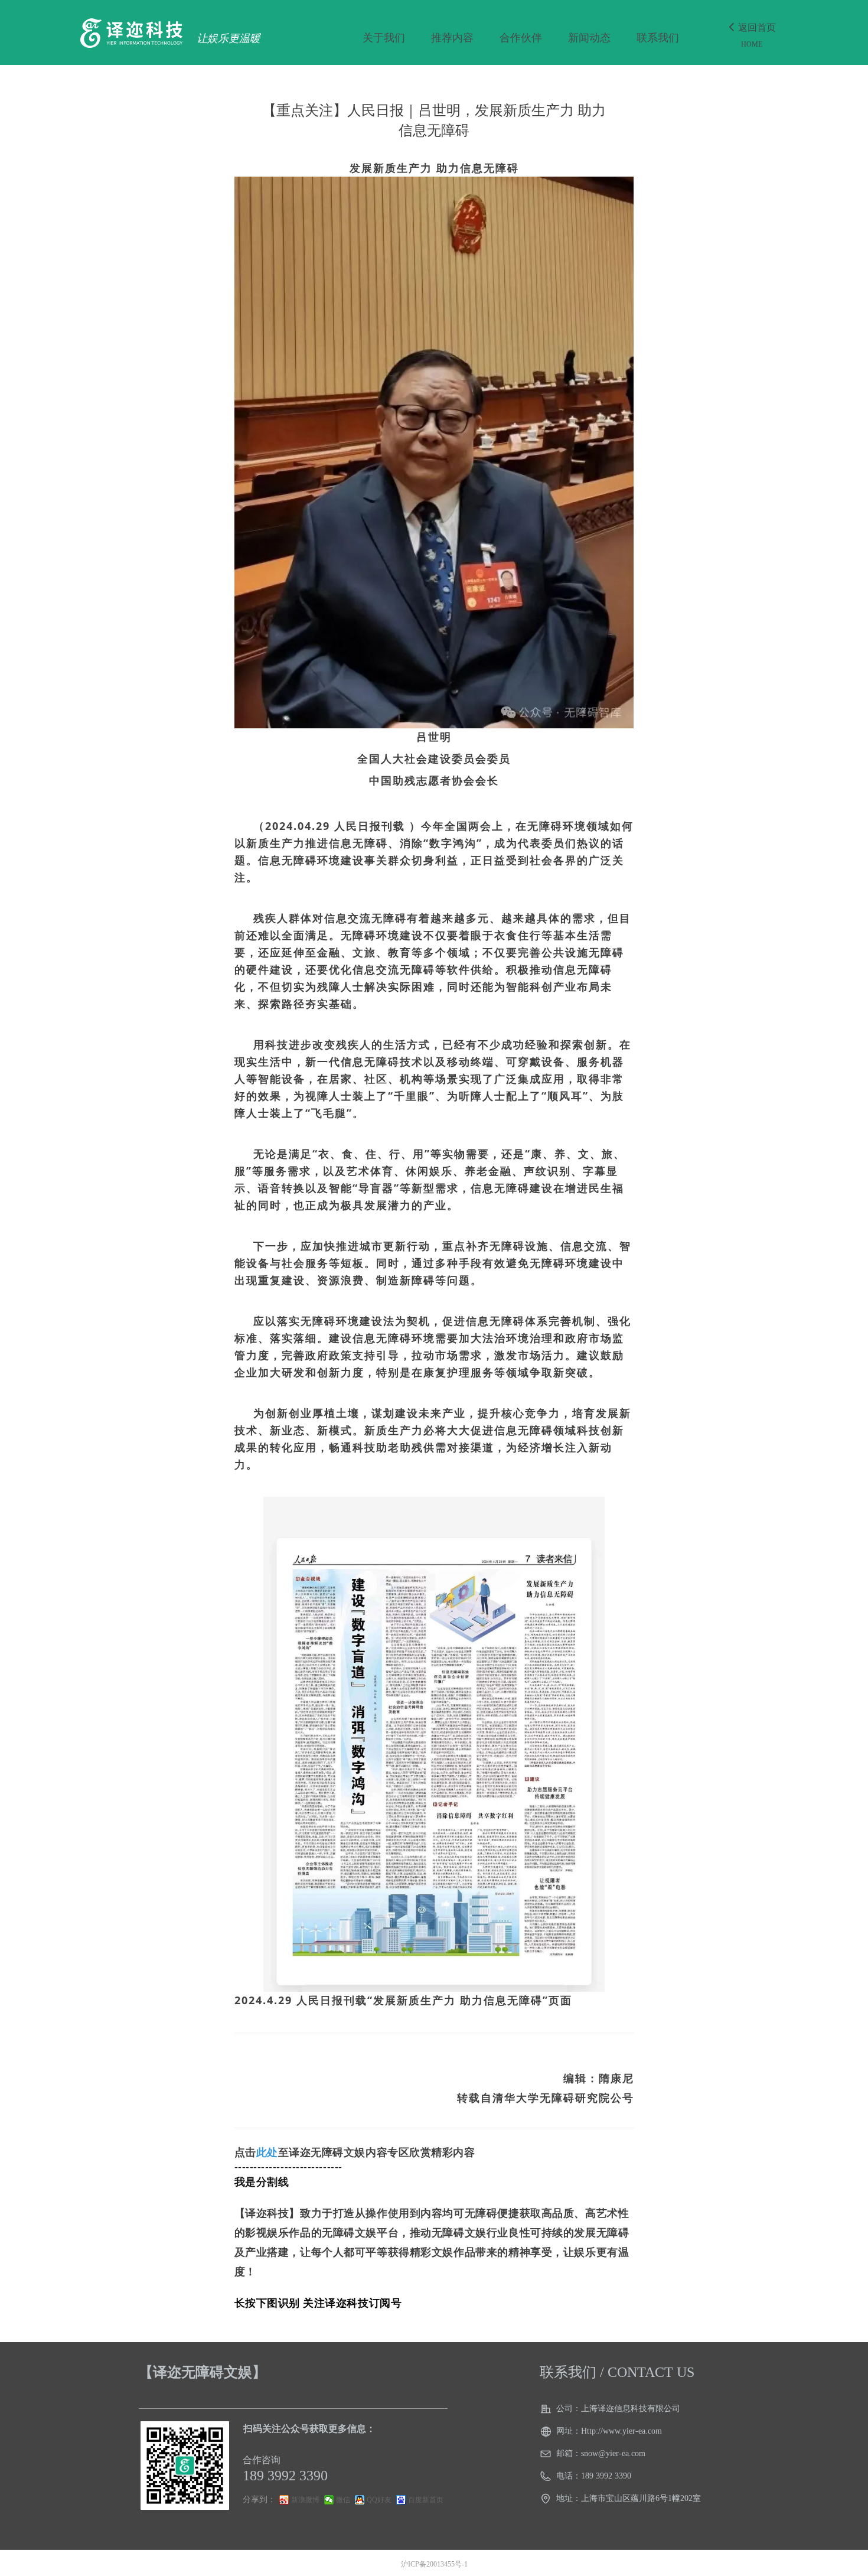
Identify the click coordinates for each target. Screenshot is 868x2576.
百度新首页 (426, 2500)
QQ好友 (379, 2500)
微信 (343, 2500)
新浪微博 (305, 2500)
